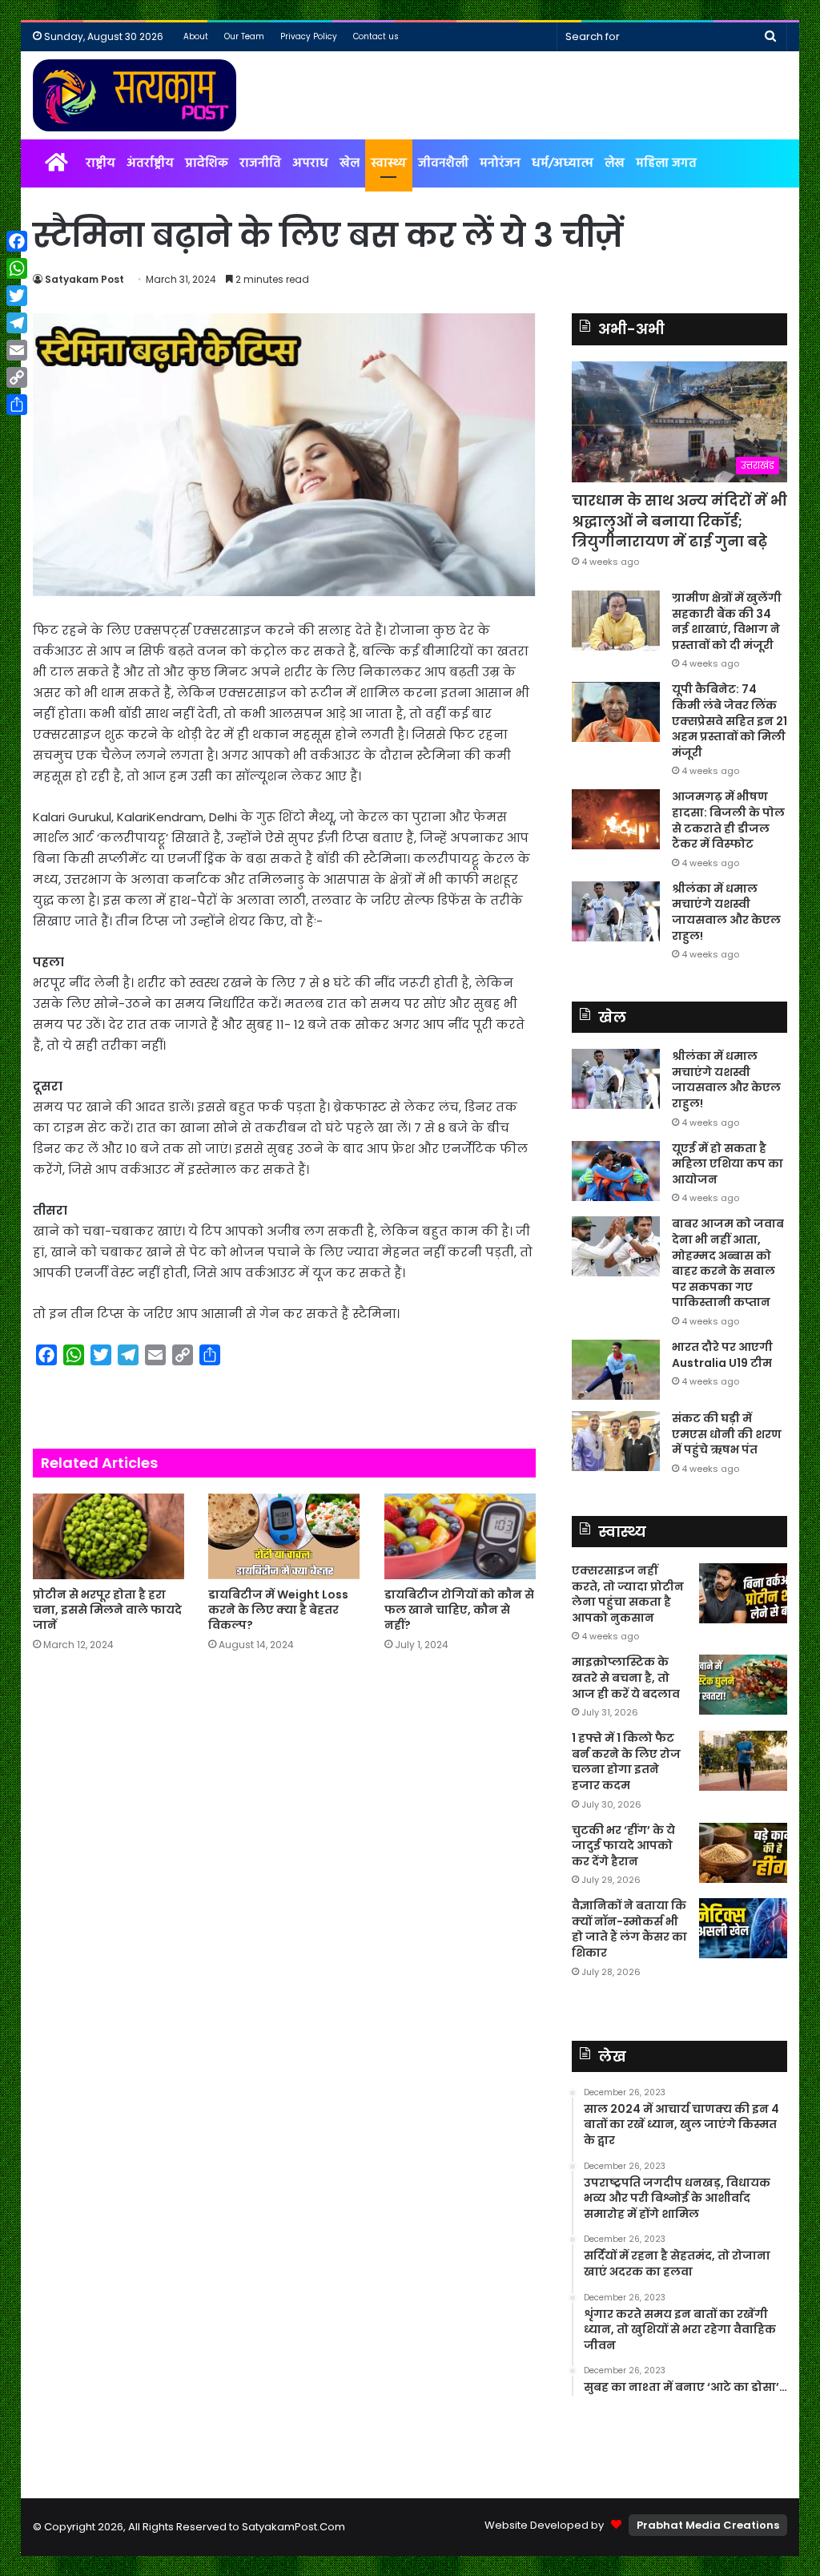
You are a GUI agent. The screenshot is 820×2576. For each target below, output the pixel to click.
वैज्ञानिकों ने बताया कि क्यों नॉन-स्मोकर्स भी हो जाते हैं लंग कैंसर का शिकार (629, 1929)
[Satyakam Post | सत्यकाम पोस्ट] (135, 95)
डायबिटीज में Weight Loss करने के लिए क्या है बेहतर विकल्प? (278, 1610)
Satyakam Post (84, 279)
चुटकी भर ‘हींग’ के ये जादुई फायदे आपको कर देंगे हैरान (623, 1846)
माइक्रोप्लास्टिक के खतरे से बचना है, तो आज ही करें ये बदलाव (626, 1677)
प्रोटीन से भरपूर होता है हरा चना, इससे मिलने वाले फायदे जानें (107, 1610)
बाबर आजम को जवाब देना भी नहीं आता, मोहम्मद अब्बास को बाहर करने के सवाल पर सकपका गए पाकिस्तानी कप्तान (728, 1263)
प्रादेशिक (207, 163)
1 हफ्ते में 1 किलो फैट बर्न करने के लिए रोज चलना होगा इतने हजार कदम (626, 1762)
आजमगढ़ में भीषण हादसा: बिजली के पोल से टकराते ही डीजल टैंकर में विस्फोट (728, 820)
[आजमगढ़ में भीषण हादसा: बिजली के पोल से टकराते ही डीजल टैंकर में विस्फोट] (616, 819)
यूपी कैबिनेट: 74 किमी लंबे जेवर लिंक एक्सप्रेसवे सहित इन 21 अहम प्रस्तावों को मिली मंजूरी (730, 720)
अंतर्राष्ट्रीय (150, 163)
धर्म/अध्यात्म (563, 163)
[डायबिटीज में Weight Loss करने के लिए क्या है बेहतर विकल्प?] (284, 1536)
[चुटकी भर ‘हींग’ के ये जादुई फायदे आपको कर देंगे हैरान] (743, 1853)
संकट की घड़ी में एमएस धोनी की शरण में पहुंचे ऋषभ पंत (727, 1434)
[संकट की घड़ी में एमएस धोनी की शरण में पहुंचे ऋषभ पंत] (616, 1441)
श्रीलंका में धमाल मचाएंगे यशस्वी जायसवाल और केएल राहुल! (726, 912)
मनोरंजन (500, 163)
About (196, 36)
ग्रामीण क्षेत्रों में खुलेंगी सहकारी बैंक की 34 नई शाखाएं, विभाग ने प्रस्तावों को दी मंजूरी (727, 621)
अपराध (310, 163)
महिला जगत (666, 163)
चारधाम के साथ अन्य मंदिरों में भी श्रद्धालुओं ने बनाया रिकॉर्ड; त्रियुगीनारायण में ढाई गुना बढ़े (679, 520)
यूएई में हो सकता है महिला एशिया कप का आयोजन (728, 1164)
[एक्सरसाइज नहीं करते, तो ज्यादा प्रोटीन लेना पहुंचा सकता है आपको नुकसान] (743, 1593)
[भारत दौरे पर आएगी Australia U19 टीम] (616, 1370)
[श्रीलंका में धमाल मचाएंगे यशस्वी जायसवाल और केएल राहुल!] (616, 911)
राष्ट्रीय (100, 163)
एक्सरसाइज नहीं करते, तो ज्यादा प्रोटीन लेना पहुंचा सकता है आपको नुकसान (628, 1594)
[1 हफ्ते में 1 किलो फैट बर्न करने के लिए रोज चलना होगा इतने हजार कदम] (743, 1761)
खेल (350, 163)
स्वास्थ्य (389, 163)
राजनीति (260, 163)
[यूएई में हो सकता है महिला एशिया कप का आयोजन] (616, 1171)
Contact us (376, 36)
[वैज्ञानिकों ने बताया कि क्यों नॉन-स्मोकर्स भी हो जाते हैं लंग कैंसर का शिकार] (743, 1928)
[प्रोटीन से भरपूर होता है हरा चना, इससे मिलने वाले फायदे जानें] (109, 1536)
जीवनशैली (443, 163)
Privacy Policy (309, 36)
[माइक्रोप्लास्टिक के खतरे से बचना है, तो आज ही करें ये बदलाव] (743, 1685)
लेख (615, 163)
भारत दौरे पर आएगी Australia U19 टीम (722, 1355)
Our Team (244, 36)
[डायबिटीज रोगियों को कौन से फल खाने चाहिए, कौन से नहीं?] (460, 1536)
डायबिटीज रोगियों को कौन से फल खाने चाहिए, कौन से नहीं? (459, 1610)
